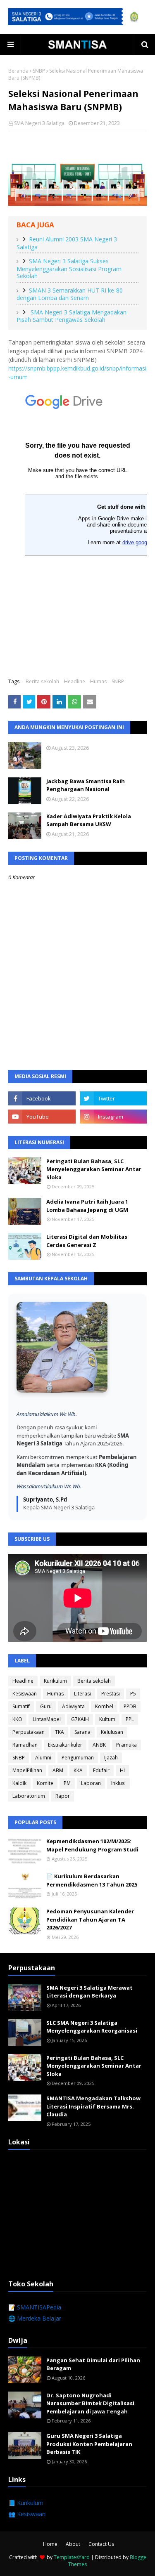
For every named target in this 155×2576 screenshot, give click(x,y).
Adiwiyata (73, 1706)
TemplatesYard (72, 2557)
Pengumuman (78, 1758)
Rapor (63, 1796)
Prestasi (111, 1694)
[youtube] (42, 1117)
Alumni (43, 1758)
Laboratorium (29, 1796)
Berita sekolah (42, 681)
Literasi (82, 1694)
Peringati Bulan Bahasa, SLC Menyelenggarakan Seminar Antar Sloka (94, 1169)
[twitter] (113, 1098)
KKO (17, 1719)
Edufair (101, 1770)
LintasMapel (47, 1719)
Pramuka (126, 1745)
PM (67, 1783)
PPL (130, 1719)
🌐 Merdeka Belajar (35, 2318)
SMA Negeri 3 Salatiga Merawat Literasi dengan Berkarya (89, 1992)
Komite (45, 1783)
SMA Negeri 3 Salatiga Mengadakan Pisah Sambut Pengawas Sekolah (72, 316)
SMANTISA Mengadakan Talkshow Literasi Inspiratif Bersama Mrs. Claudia (93, 2106)
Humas (98, 681)
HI (122, 1770)
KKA (78, 1770)
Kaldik (19, 1783)
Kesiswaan (25, 1694)
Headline (75, 681)
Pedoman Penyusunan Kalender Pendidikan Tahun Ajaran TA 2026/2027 (90, 1919)
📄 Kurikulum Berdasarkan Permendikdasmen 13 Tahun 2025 (92, 1880)
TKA (60, 1732)
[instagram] (113, 1117)
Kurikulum (55, 1681)
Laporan (91, 1783)
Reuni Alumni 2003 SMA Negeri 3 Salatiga (67, 243)
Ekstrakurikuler (65, 1745)
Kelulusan (112, 1732)
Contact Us (101, 2544)
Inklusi (118, 1783)
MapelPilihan (27, 1770)
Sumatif (21, 1706)
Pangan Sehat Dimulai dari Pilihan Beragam (93, 2364)
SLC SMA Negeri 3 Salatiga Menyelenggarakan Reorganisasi (92, 2027)
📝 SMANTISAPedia (35, 2307)
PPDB (130, 1706)
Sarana (82, 1732)
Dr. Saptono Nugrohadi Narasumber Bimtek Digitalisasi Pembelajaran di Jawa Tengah (90, 2403)
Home (50, 2544)
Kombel (104, 1706)
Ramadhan (25, 1745)
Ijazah (111, 1758)
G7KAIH (80, 1719)
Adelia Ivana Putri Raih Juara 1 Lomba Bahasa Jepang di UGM (87, 1206)
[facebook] (42, 1098)
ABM (58, 1770)
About (73, 2544)
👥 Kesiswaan (27, 2514)
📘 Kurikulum (26, 2503)
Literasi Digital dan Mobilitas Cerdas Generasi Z (87, 1241)
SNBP (39, 71)
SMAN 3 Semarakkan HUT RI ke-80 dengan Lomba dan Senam (70, 294)
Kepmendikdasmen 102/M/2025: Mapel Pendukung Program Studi (92, 1845)
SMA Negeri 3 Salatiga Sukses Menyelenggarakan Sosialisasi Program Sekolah (69, 268)
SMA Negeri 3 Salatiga (39, 123)
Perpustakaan (29, 1732)
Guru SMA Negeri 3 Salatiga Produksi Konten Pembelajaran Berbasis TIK (89, 2444)
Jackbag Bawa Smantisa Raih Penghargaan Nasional (86, 785)
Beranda (18, 71)
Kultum (107, 1719)
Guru (46, 1706)
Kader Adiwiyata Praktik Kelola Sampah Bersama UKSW (89, 820)
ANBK (99, 1745)
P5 (133, 1694)
